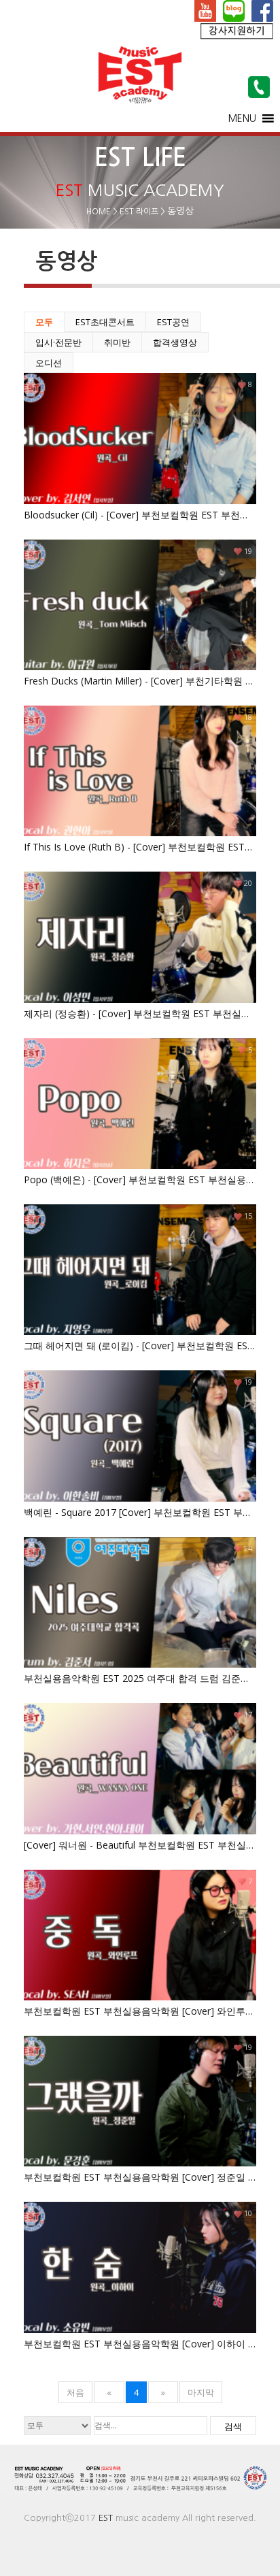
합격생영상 (175, 342)
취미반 (117, 342)
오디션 (49, 363)
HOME (99, 212)
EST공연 (173, 322)
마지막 (201, 2392)
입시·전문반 (58, 342)
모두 (44, 322)
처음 (75, 2392)
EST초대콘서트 (105, 322)
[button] (242, 118)
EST (106, 2518)
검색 (233, 2426)
